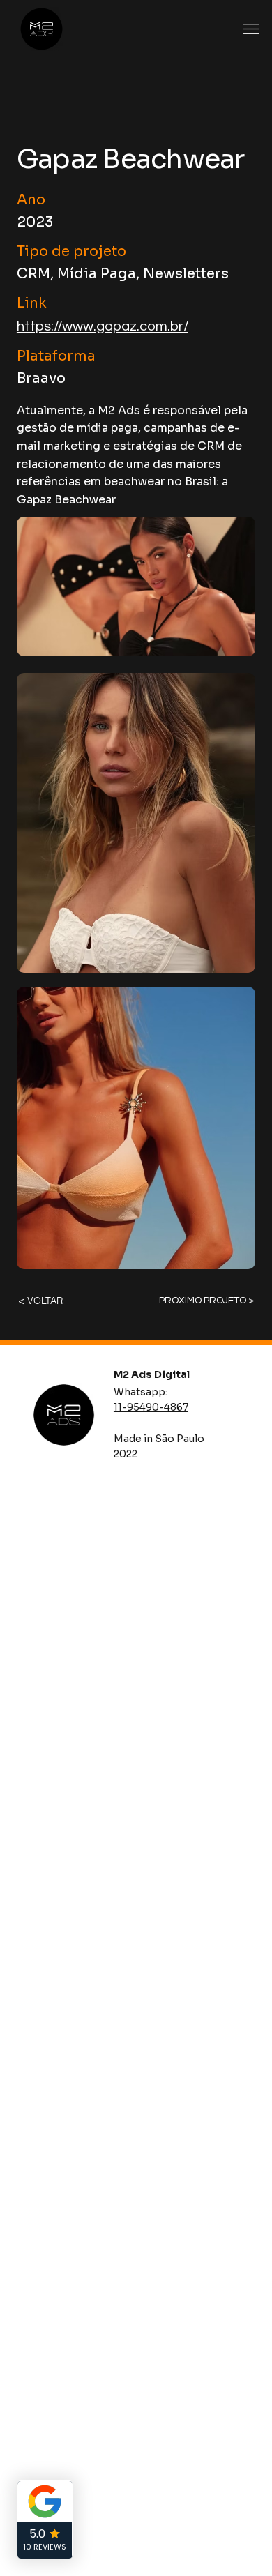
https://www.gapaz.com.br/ (103, 326)
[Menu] (251, 29)
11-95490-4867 (151, 1407)
